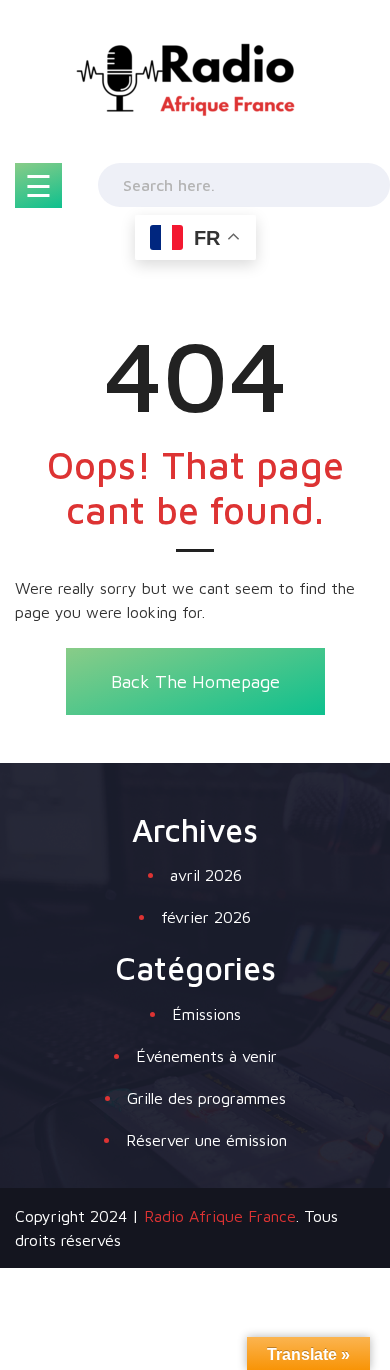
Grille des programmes (206, 1098)
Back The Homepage (195, 681)
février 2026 (206, 917)
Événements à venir (206, 1056)
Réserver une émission (206, 1140)
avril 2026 (206, 875)
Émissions (206, 1014)
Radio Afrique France (220, 1216)
